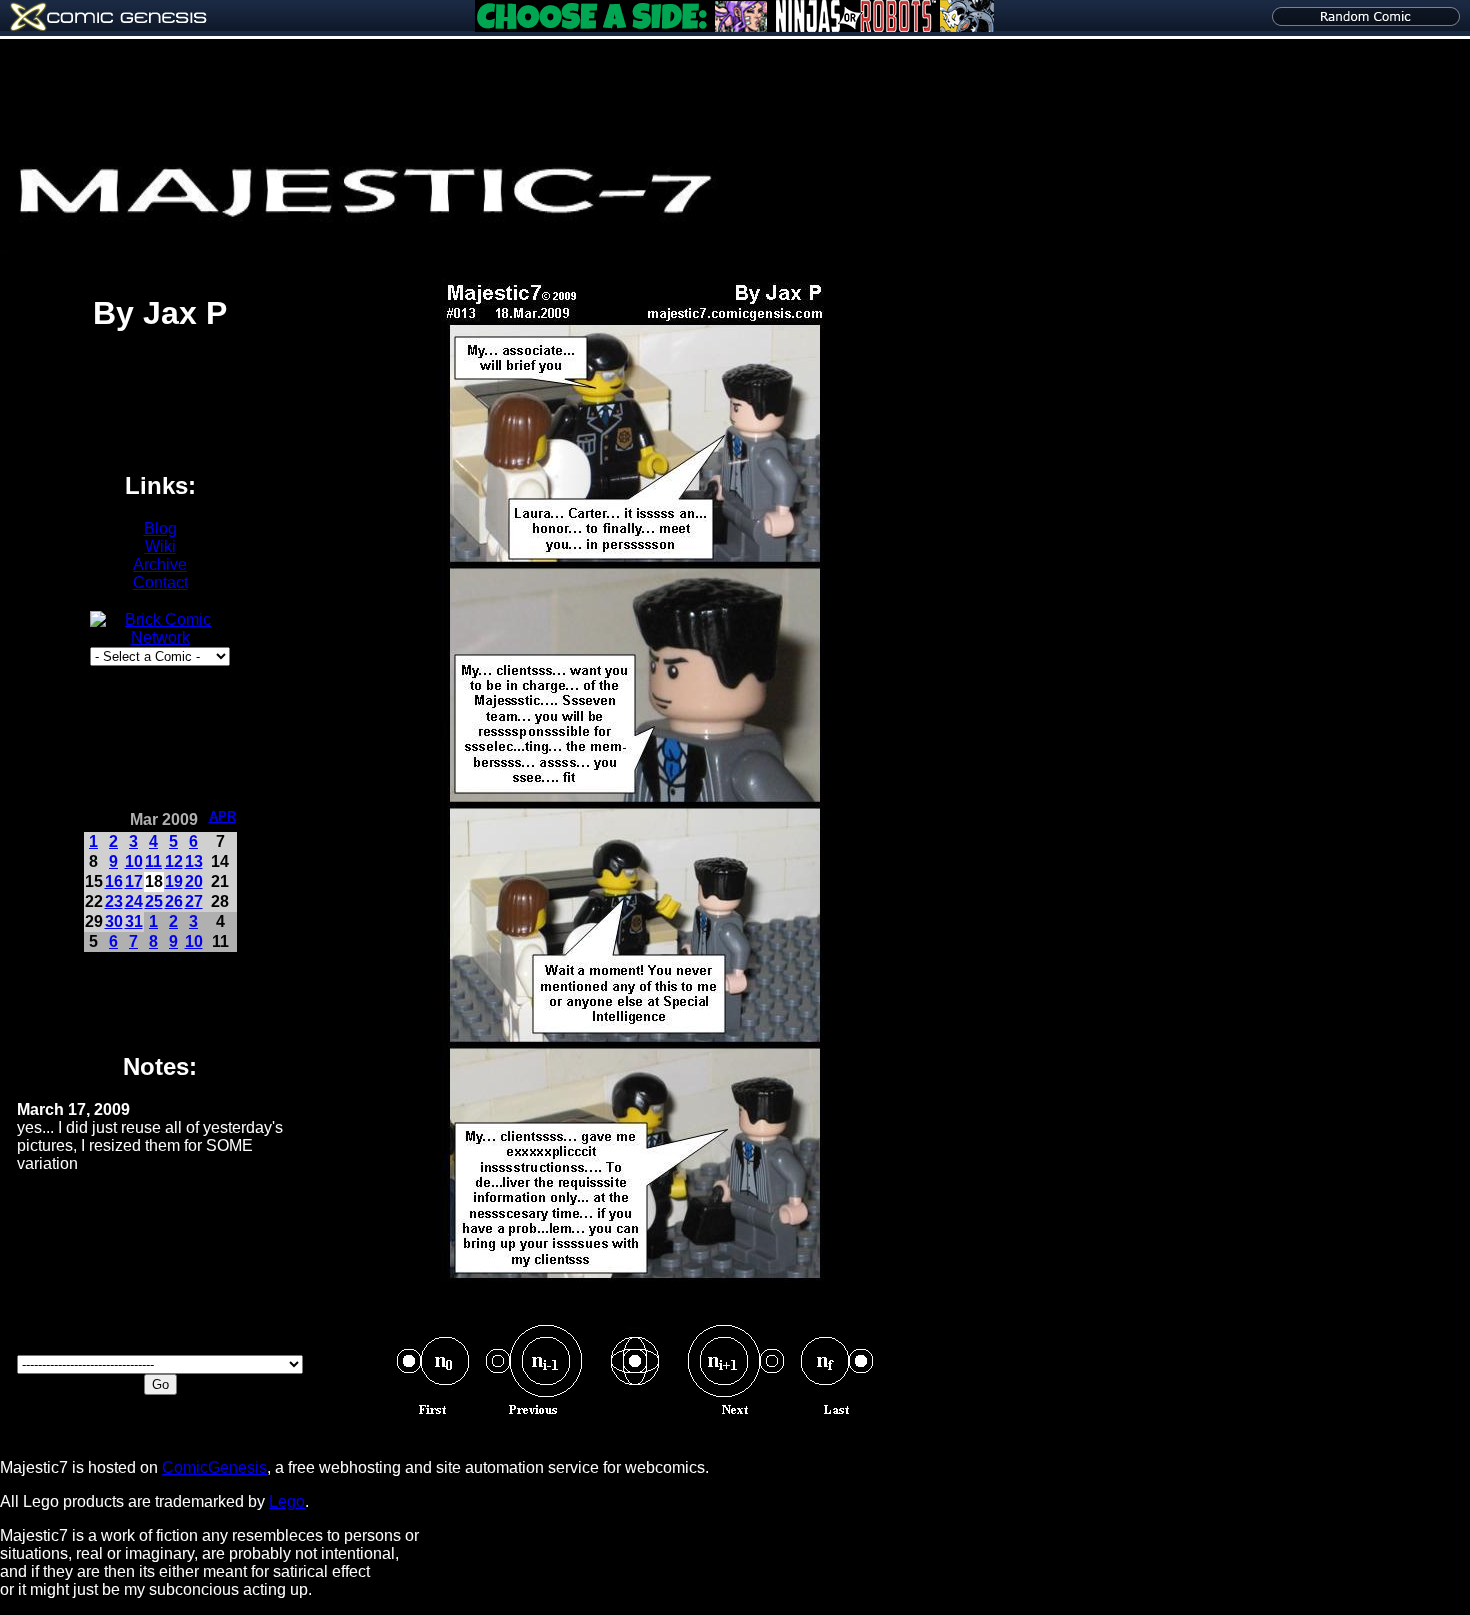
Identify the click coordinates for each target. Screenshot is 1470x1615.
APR (222, 816)
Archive (160, 564)
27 (194, 901)
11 (153, 861)
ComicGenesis (214, 1467)
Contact (160, 582)
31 (134, 921)
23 (114, 901)
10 (134, 861)
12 (174, 861)
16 (114, 881)
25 (154, 901)
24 (134, 901)
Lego (287, 1501)
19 (174, 881)
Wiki (160, 546)
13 (194, 861)
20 (194, 881)
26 (174, 901)
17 (134, 881)
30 (114, 921)
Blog (160, 528)
